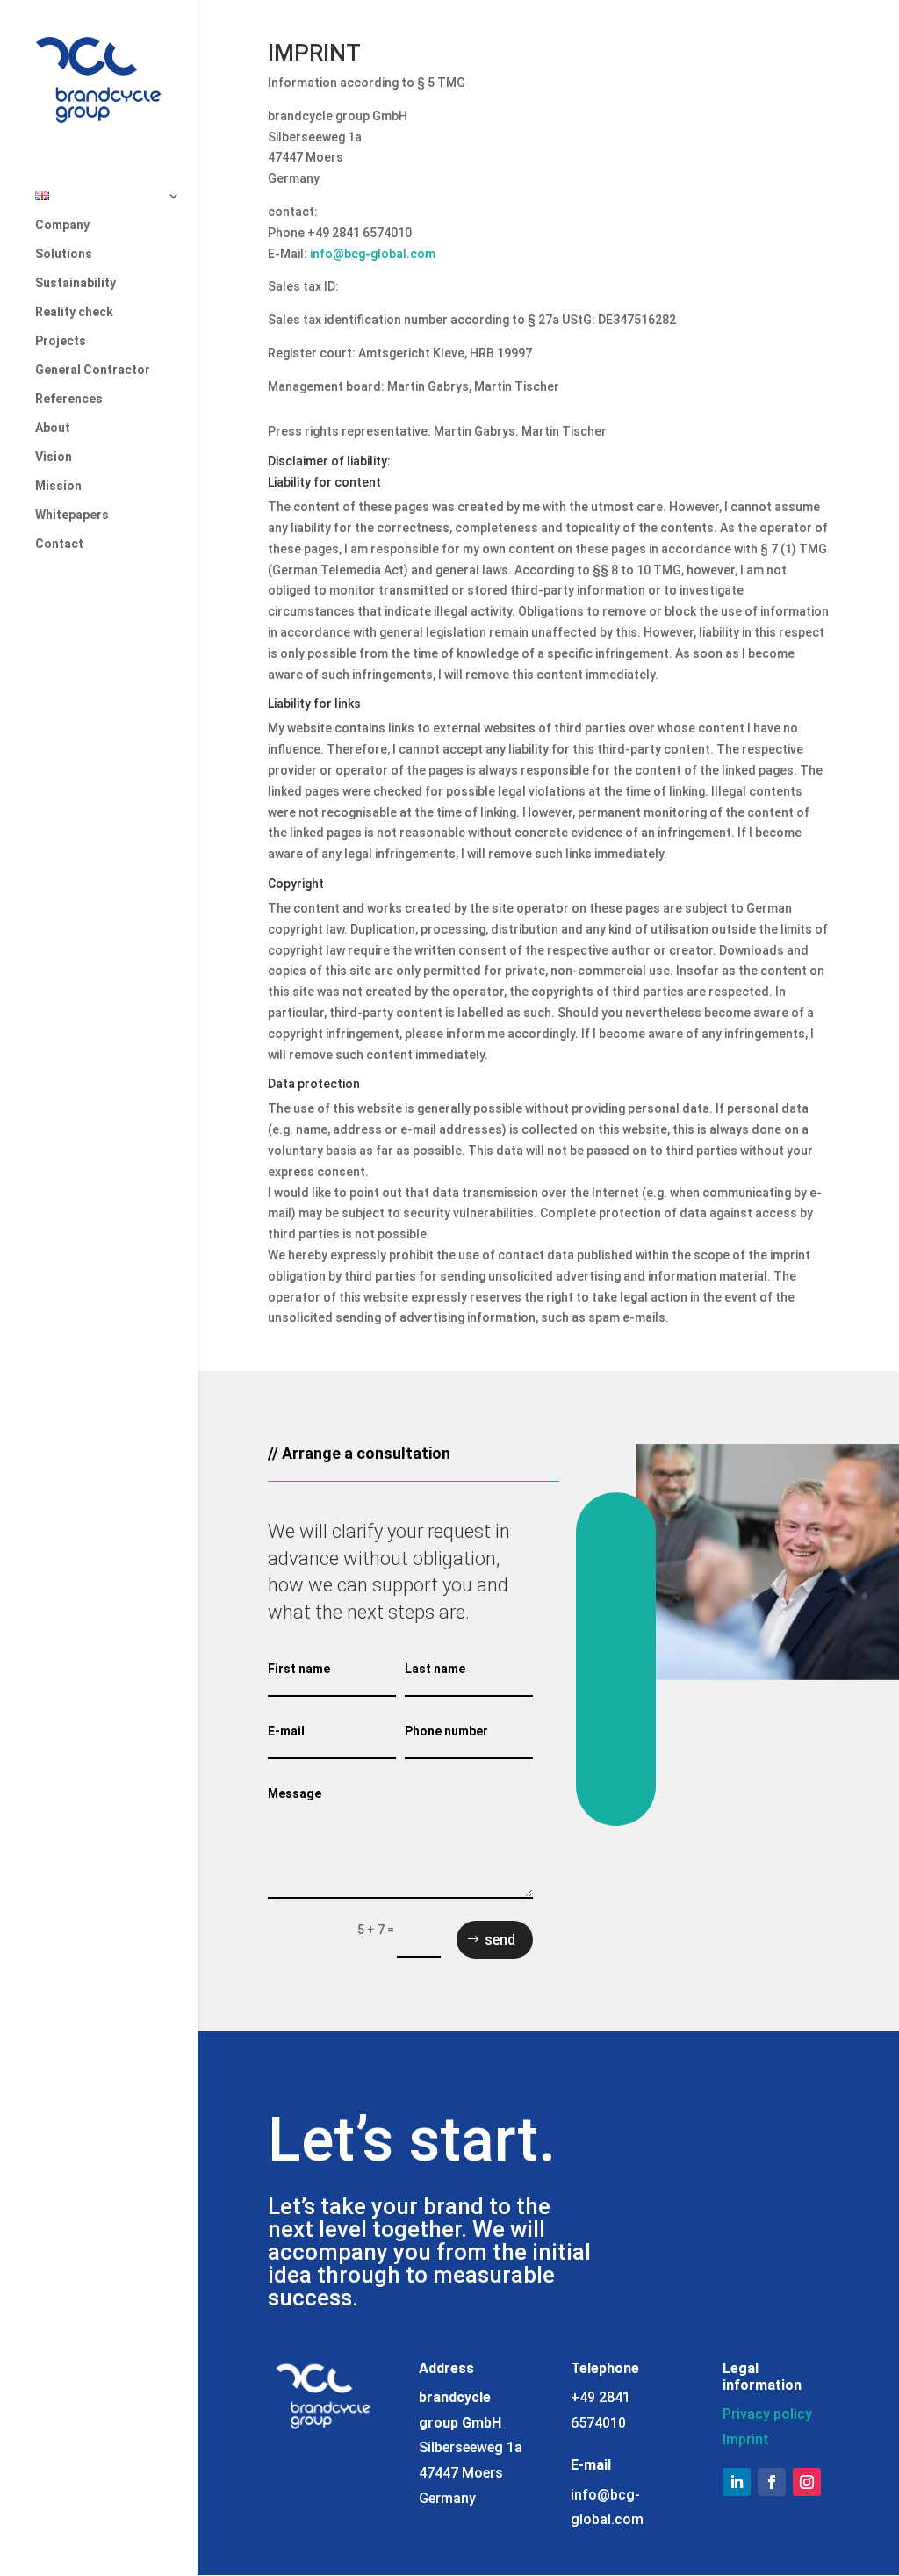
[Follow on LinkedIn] (737, 2482)
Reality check (74, 312)
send (500, 1940)
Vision (54, 457)
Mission (58, 486)
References (69, 399)
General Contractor (93, 370)
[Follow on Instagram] (807, 2482)
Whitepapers (72, 515)
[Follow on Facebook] (772, 2482)
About (53, 428)
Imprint (746, 2439)
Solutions (64, 254)
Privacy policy (767, 2414)
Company (62, 225)
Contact (59, 544)
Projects (61, 341)
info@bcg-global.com (373, 254)
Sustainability (76, 283)
